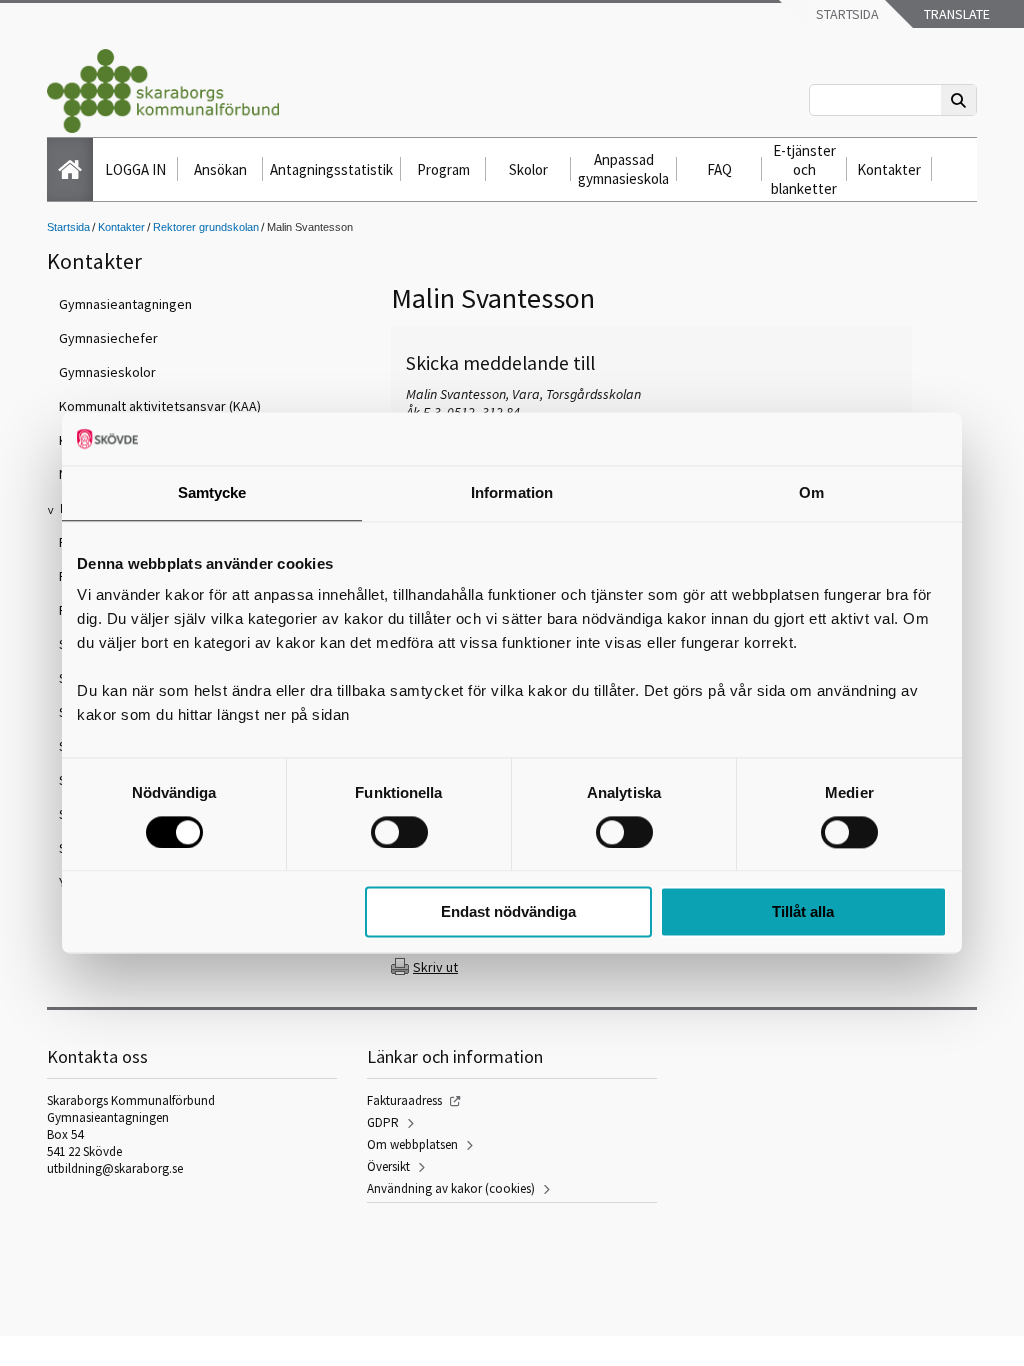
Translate (955, 14)
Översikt (388, 1166)
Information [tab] (512, 492)
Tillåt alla (803, 912)
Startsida (846, 14)
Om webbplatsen (412, 1144)
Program (443, 169)
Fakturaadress (404, 1100)
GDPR (383, 1122)
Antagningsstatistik (331, 169)
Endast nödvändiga (508, 912)
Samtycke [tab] (212, 492)
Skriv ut (435, 967)
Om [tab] (811, 492)
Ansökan (220, 169)
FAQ (719, 169)
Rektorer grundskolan (206, 227)
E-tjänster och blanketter (804, 169)
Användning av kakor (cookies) (451, 1188)
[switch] (399, 832)
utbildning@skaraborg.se (115, 1168)
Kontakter (889, 169)
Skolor (528, 169)
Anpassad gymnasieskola (623, 169)
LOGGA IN (135, 169)
